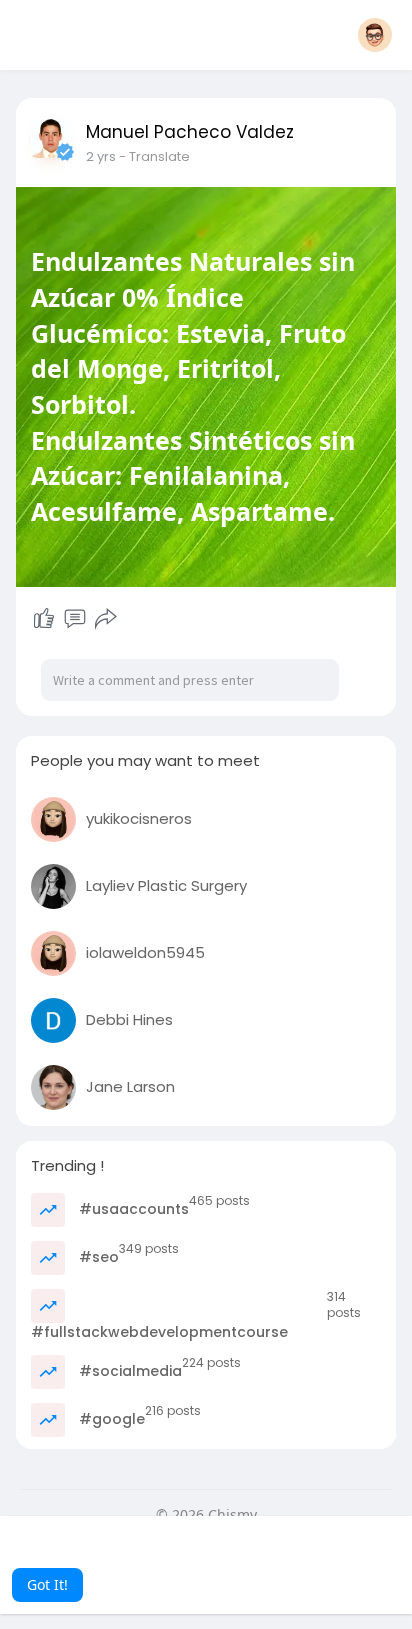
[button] (375, 35)
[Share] (106, 619)
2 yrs (101, 156)
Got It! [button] (47, 1584)
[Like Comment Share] (74, 619)
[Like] (44, 619)
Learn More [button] (236, 1557)
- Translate (154, 156)
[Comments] (75, 619)
